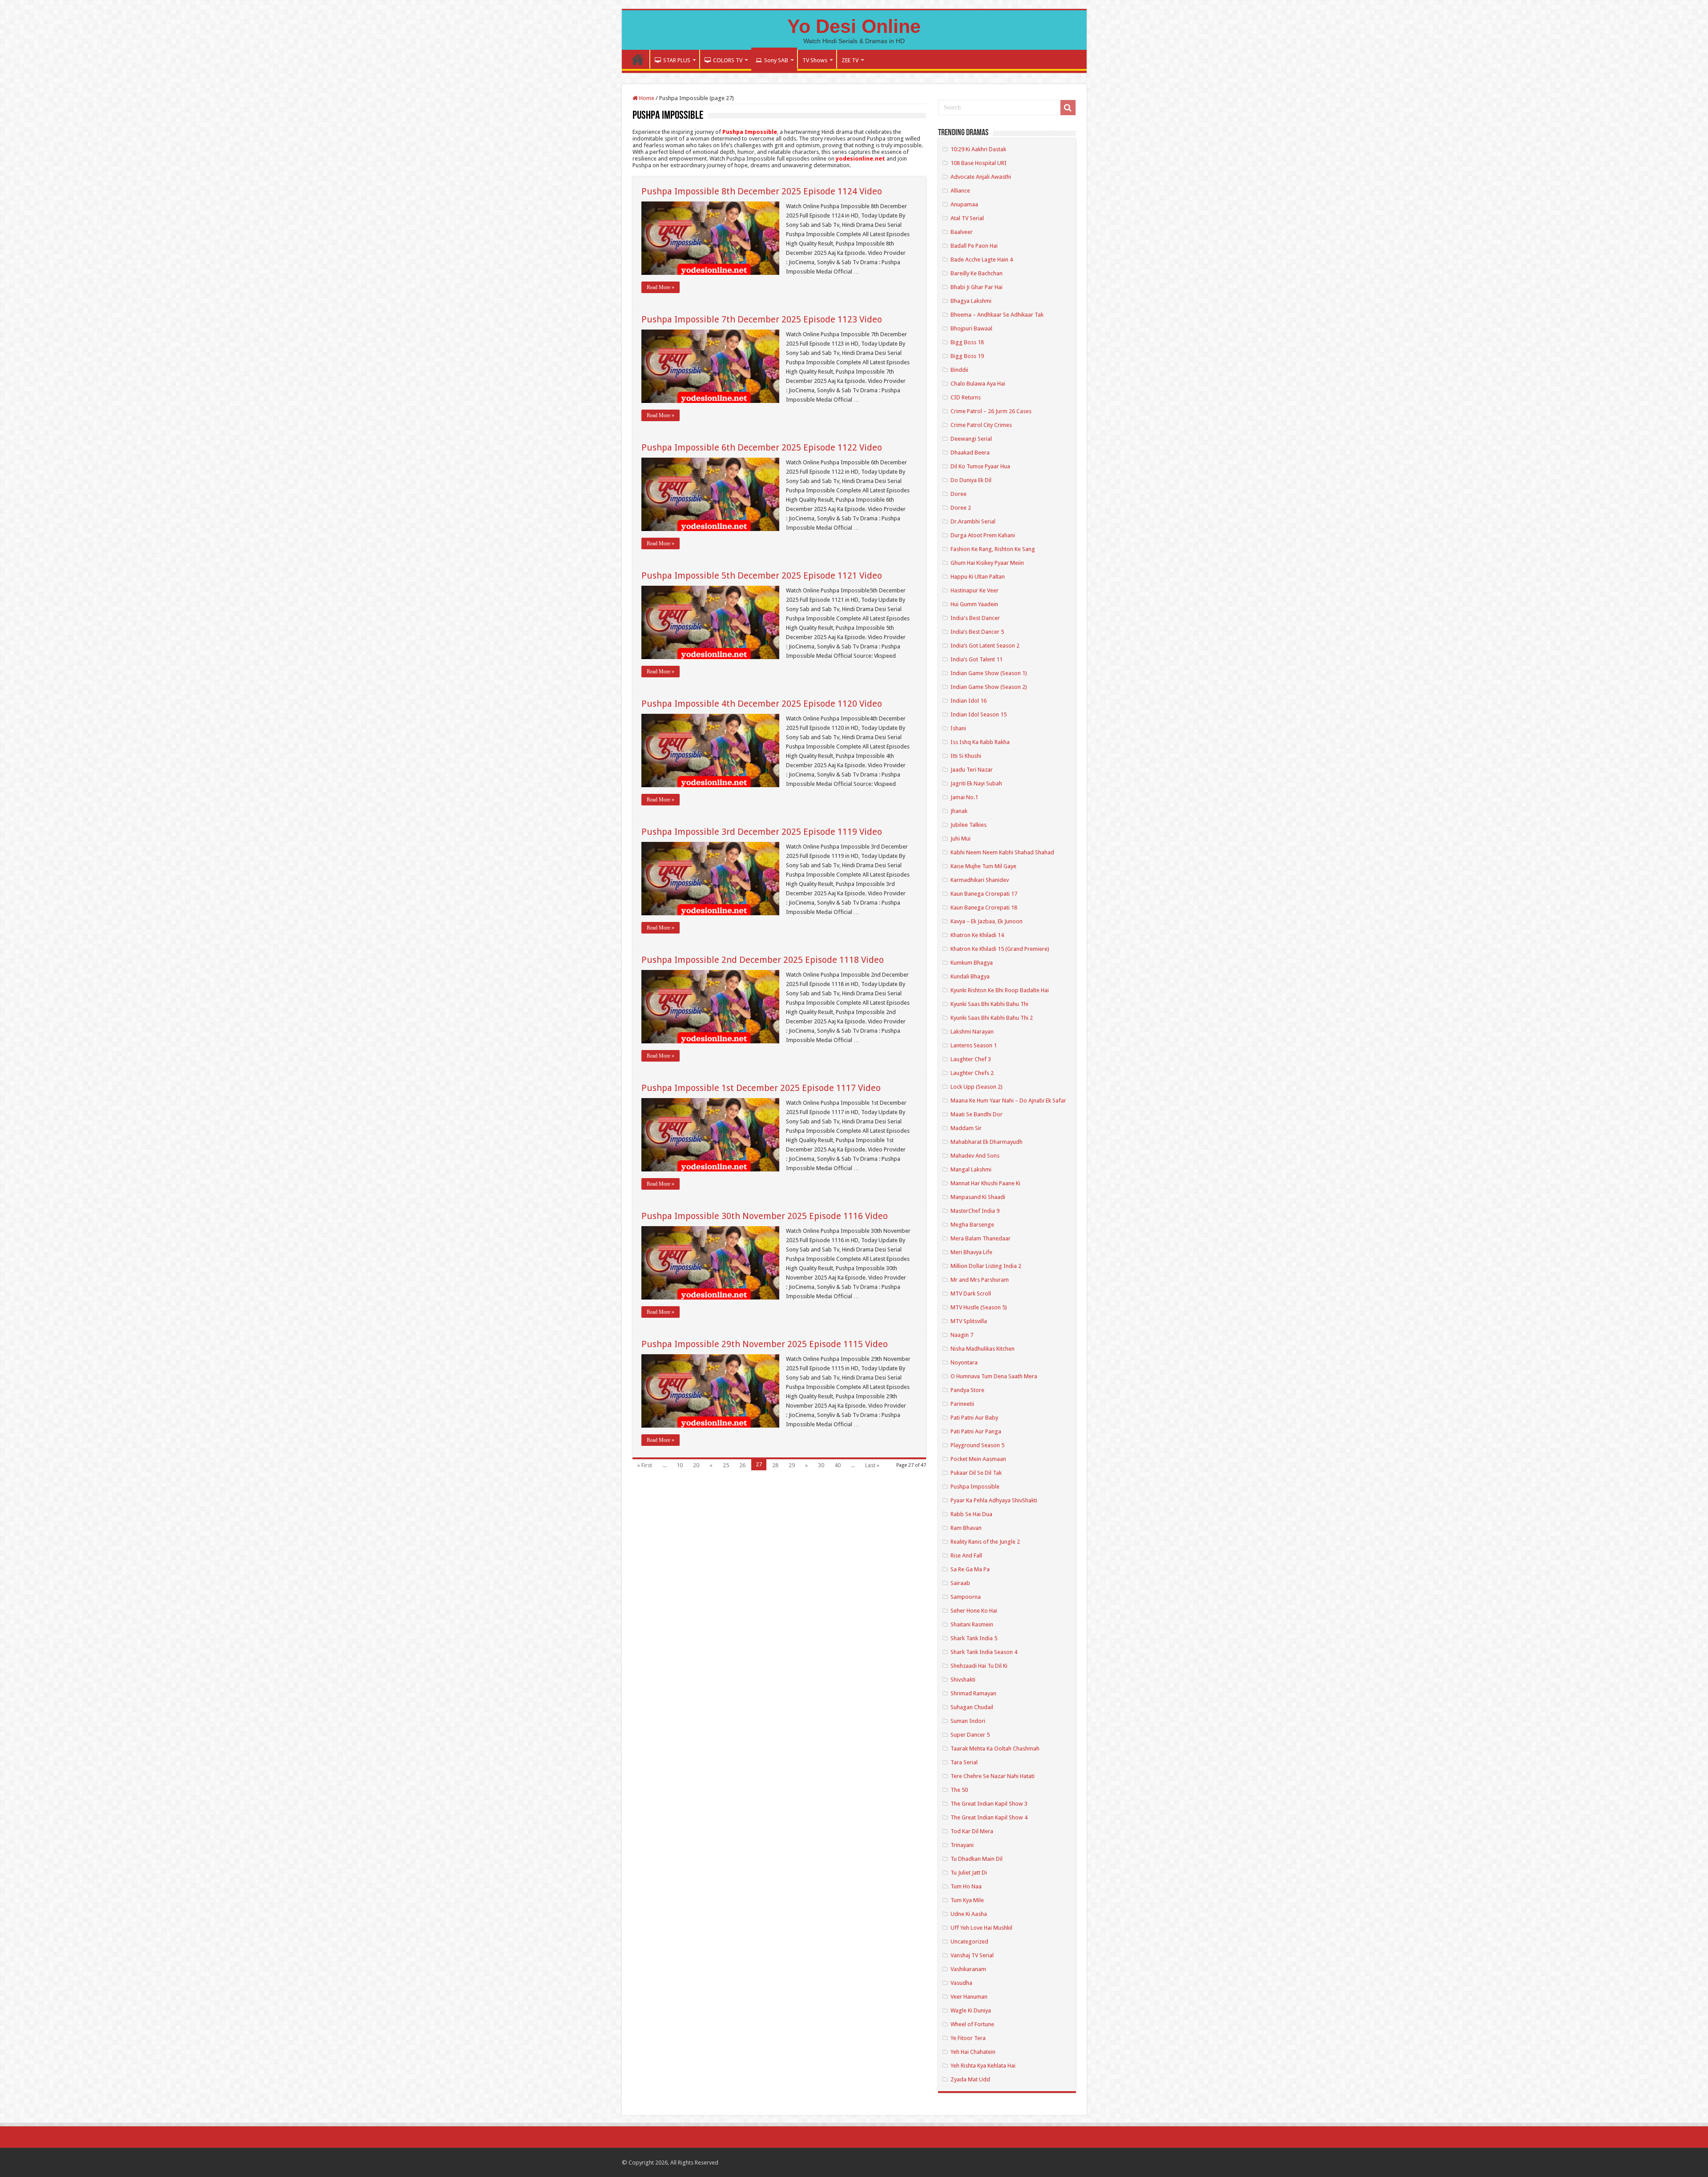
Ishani (958, 728)
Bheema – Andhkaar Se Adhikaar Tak (997, 315)
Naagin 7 (962, 1335)
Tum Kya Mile (967, 1900)
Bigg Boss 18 (967, 342)
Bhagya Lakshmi (971, 301)
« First (645, 1465)
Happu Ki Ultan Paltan (978, 577)
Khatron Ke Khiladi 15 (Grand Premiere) (1000, 949)
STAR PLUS (677, 60)
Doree (959, 494)
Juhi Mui (961, 839)
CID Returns (966, 397)
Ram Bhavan (966, 1528)
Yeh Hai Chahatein (973, 2052)
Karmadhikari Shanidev (980, 880)
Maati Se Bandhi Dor (977, 1114)
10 (680, 1465)
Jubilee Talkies (969, 825)
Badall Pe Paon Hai (974, 246)
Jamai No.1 (964, 797)
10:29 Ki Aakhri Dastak (978, 149)
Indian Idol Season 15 (979, 714)
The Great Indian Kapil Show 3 (989, 1804)
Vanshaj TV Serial (972, 1955)
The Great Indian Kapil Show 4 (989, 1817)
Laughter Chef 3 (971, 1059)
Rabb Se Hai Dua (971, 1514)
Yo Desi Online (854, 26)
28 (775, 1465)
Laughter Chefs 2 (972, 1073)
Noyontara (964, 1362)
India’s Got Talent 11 (977, 659)
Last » (872, 1465)
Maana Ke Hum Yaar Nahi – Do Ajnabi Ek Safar (1008, 1101)
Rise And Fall (966, 1555)
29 (792, 1465)
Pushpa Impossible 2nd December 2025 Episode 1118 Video (763, 960)
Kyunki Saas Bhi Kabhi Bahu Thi (989, 1004)
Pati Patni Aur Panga (976, 1431)
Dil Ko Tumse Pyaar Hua (980, 466)
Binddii (959, 370)
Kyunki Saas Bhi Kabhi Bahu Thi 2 (992, 1018)
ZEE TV (850, 60)
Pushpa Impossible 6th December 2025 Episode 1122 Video (762, 447)
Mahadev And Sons (975, 1156)
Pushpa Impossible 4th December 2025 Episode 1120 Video (762, 704)
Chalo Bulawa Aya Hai (978, 384)
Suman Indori (968, 1721)
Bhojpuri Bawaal (971, 328)
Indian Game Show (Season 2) (989, 687)
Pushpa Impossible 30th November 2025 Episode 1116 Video (765, 1216)
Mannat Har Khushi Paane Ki (985, 1183)
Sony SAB (776, 60)
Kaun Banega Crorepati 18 (984, 907)
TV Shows (815, 60)
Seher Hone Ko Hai (974, 1611)
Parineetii (962, 1404)
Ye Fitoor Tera (968, 2038)
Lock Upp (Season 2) (977, 1087)
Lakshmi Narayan (972, 1032)
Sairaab (960, 1583)
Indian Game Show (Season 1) (989, 673)
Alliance (960, 191)
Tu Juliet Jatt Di (969, 1873)
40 (838, 1465)
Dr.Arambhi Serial (973, 521)
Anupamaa (964, 204)
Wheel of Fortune (972, 2024)
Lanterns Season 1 (974, 1045)
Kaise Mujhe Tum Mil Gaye (983, 866)
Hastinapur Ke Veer (975, 590)
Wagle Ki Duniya (971, 2010)
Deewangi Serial (971, 439)
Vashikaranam (968, 1969)
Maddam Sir (966, 1128)
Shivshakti (963, 1680)
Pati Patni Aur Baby (974, 1418)
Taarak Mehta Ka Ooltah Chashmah (995, 1748)
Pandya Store (967, 1390)
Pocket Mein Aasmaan (978, 1459)
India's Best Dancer (975, 618)
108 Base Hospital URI (979, 163)
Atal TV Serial (967, 218)
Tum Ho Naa (966, 1886)
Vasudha (961, 1983)
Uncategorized (969, 1942)
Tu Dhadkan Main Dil (977, 1859)
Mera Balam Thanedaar (981, 1238)
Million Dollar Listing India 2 (986, 1266)
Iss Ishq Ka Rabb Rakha (980, 742)
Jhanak (959, 811)
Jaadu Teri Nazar (972, 770)
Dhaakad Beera (970, 453)
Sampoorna (966, 1597)
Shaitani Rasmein (972, 1624)
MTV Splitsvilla (969, 1321)
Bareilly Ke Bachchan (977, 273)
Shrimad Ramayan (973, 1693)
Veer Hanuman (969, 1997)
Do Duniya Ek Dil (971, 480)
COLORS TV (728, 60)
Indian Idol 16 (969, 701)
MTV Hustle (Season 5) (979, 1307)
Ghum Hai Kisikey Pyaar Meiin (987, 563)
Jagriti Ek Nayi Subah (976, 783)
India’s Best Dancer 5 (977, 632)
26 (742, 1465)
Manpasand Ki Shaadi (978, 1197)
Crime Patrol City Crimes (981, 425)
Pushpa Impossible (975, 1487)
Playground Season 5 (977, 1445)
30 (821, 1465)
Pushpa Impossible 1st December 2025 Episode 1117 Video (761, 1088)
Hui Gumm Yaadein (974, 604)
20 (696, 1465)
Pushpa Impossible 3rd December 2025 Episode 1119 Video (762, 832)
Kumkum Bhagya (972, 963)
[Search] (1068, 108)
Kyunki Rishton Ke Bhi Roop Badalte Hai (1000, 990)
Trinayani (962, 1845)
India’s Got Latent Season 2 (985, 646)
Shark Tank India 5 (974, 1638)
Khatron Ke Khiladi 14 (977, 935)
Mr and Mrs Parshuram (980, 1280)
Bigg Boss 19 (967, 356)
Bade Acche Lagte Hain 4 (982, 260)
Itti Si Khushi (966, 756)
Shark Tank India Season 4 (984, 1652)
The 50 (959, 1790)
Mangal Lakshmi (971, 1169)
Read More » (661, 287)
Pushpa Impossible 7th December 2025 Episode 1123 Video (762, 319)
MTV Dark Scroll (971, 1294)
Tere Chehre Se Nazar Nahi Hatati (993, 1776)
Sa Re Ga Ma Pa (970, 1569)
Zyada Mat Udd (970, 2079)
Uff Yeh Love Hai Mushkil (981, 1928)
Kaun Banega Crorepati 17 (984, 894)
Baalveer (962, 232)
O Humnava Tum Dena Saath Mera (994, 1376)
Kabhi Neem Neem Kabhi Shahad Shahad (1002, 852)
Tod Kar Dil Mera (972, 1831)
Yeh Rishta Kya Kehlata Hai (983, 2066)
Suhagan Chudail (972, 1707)
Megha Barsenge (972, 1225)
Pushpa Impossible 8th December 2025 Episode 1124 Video (762, 191)
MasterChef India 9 (975, 1211)
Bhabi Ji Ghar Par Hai (977, 287)
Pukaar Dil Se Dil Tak (976, 1473)
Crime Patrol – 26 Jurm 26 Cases (991, 411)
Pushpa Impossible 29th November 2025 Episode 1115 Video (765, 1344)
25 (726, 1465)
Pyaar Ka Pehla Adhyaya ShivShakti (994, 1500)
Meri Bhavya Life (971, 1252)
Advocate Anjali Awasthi (981, 177)
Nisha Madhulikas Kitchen (983, 1349)
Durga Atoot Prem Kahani (983, 535)
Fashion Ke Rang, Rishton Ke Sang (993, 549)
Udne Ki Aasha (969, 1914)
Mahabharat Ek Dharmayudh (987, 1142)
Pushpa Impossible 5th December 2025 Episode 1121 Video (762, 575)
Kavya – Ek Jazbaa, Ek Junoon (987, 921)
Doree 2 (961, 508)
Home (638, 59)
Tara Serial (964, 1762)
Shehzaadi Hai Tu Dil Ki (979, 1666)
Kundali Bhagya (970, 976)
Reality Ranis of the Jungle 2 (985, 1542)
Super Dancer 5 (970, 1735)
